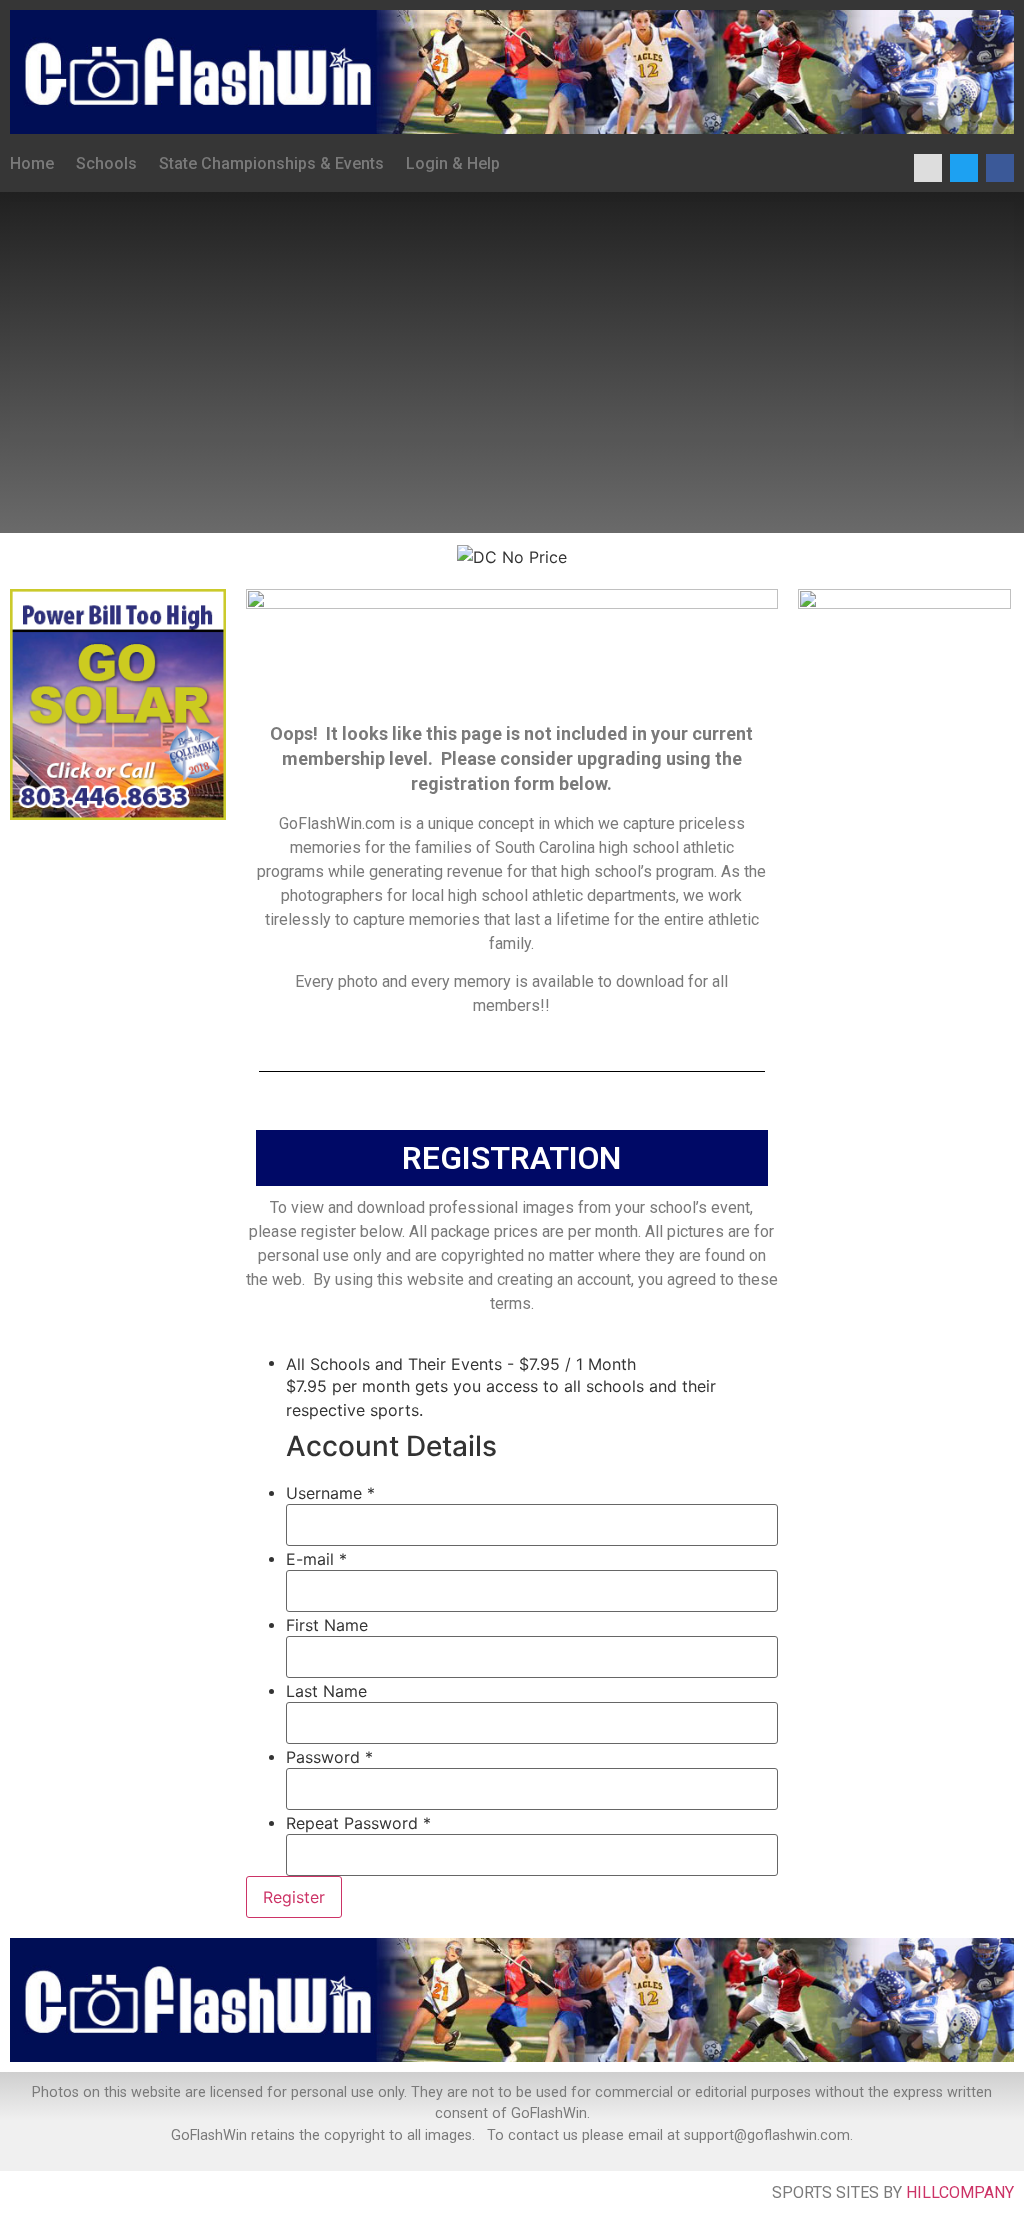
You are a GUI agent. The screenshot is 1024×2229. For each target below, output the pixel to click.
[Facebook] (1000, 168)
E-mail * (316, 1559)
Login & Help (453, 163)
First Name (327, 1625)
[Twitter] (964, 168)
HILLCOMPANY (960, 2192)
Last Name (326, 1691)
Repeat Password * (358, 1823)
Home (32, 163)
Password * (329, 1757)
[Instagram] (928, 168)
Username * (330, 1493)
